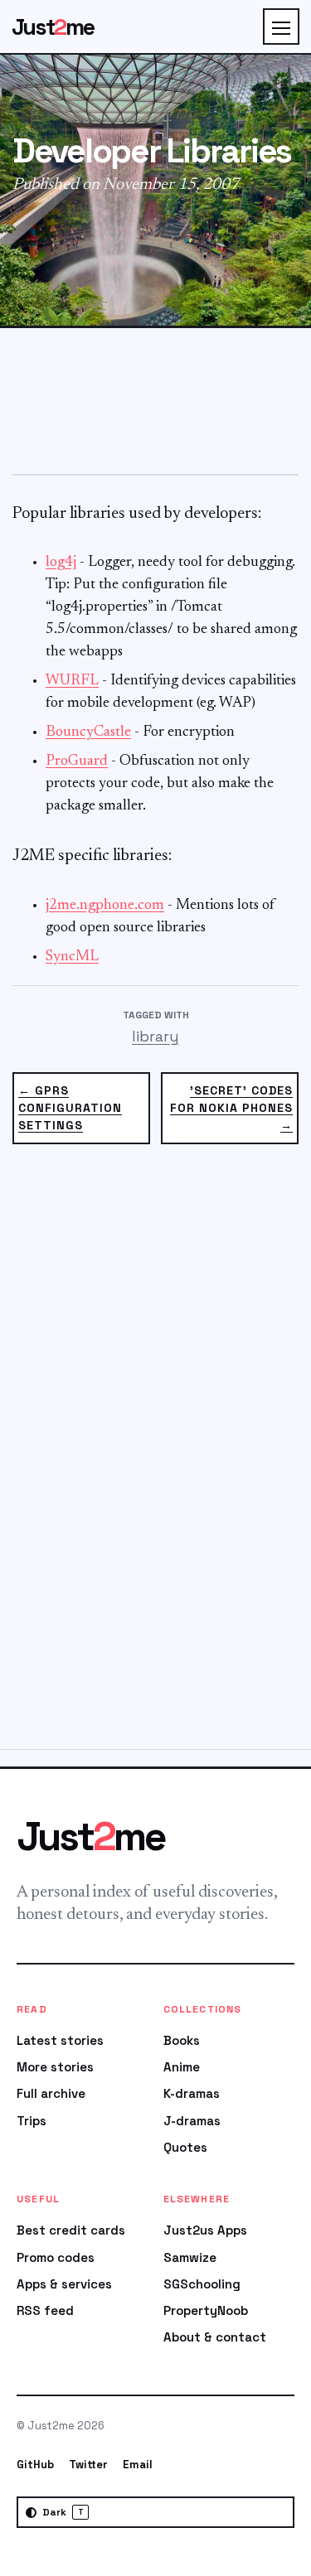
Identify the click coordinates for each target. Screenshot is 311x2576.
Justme (53, 27)
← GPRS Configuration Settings (70, 1108)
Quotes (185, 2147)
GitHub (35, 2465)
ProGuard (77, 761)
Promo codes (56, 2257)
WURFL (72, 681)
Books (182, 2040)
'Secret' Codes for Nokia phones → (231, 1108)
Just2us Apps (205, 2230)
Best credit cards (71, 2230)
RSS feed (45, 2310)
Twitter (88, 2465)
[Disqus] (155, 1457)
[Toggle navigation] (281, 27)
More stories (55, 2067)
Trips (32, 2121)
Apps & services (64, 2284)
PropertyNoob (206, 2310)
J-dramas (192, 2121)
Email (138, 2465)
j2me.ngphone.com (105, 906)
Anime (182, 2067)
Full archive (51, 2093)
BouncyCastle (88, 732)
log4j (61, 563)
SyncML (72, 957)
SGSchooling (202, 2284)
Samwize (190, 2257)
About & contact (215, 2337)
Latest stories (60, 2040)
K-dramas (192, 2093)
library (155, 1036)
